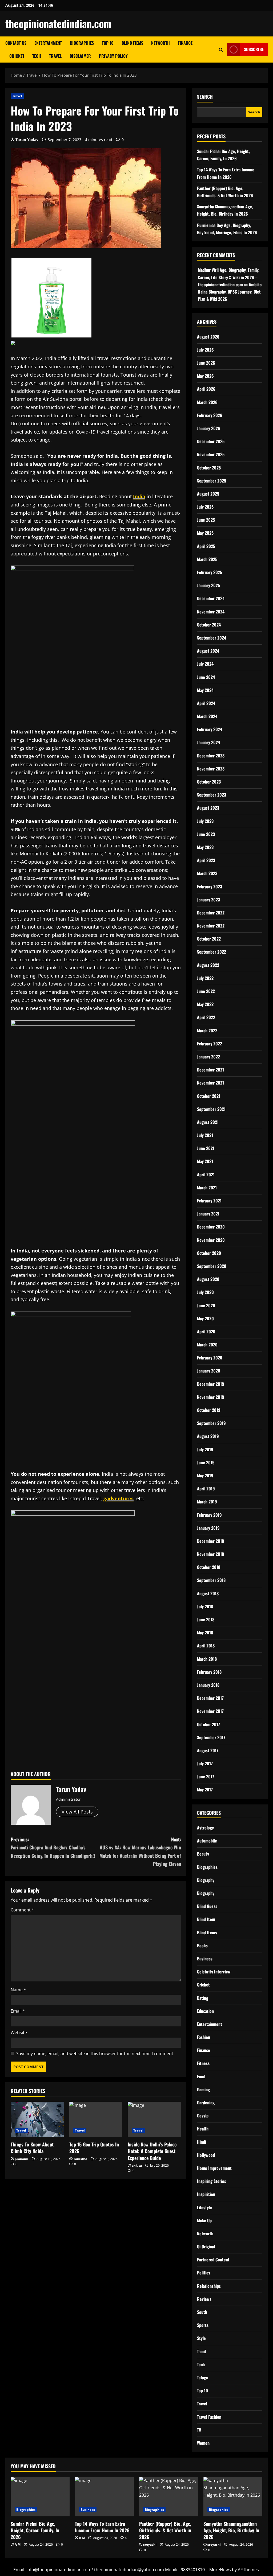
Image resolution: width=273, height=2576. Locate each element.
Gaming (203, 2089)
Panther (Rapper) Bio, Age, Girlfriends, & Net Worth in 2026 (165, 2530)
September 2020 (212, 1266)
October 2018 (209, 1567)
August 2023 (208, 808)
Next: (140, 1852)
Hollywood (206, 2155)
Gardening (206, 2103)
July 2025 (205, 507)
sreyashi (150, 2544)
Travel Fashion (209, 2417)
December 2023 (211, 756)
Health (203, 2129)
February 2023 (210, 887)
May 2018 (205, 1633)
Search (205, 97)
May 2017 (205, 1790)
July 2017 (205, 1763)
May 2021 (205, 1161)
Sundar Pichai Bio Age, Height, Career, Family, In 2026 (35, 2530)
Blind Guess (207, 1906)
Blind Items (132, 43)
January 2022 (208, 1057)
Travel (55, 56)
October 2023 (209, 782)
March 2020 (207, 1345)
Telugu (203, 2377)
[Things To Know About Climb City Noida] (37, 2119)
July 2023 (205, 821)
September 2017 (211, 1737)
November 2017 (210, 1711)
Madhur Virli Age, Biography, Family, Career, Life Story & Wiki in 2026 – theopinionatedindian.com (229, 277)
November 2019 (211, 1397)
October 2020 (209, 1253)
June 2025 (206, 520)
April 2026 (206, 389)
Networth (160, 43)
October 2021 (209, 1096)
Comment (22, 1910)
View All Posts (77, 1812)
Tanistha (80, 2159)
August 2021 (208, 1122)
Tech (37, 56)
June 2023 (206, 834)
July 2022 (205, 978)
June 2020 (206, 1305)
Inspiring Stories (212, 2181)
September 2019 (211, 1423)
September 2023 (212, 795)
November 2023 (211, 769)
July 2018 (205, 1606)
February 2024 (210, 729)
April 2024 (206, 703)
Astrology (205, 1828)
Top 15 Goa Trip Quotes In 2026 (94, 2148)
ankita (137, 2165)
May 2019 (205, 1475)
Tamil (201, 2351)
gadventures (119, 1498)
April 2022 (206, 1017)
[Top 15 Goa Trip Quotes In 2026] (96, 2119)
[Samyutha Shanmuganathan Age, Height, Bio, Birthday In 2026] (233, 2497)
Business (205, 1959)
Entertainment (48, 43)
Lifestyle (204, 2207)
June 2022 (206, 991)
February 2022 (210, 1044)
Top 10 (108, 43)
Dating (203, 1998)
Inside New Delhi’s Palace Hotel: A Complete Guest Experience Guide (152, 2151)
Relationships (209, 2286)
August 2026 (208, 337)
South (202, 2312)
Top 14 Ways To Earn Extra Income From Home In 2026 (102, 2527)
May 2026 (205, 376)
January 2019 (208, 1528)
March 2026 (207, 402)
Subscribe (254, 49)
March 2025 (207, 559)
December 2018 (210, 1541)
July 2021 (205, 1135)
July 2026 (205, 350)
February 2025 (210, 572)
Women (203, 2443)
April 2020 (206, 1332)
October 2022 (209, 939)
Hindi (202, 2142)
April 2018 (206, 1646)
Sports (203, 2325)
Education (205, 2011)
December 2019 (211, 1384)
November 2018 (210, 1554)
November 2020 (211, 1240)
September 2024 (212, 638)
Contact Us (16, 43)
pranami (21, 2159)
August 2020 (208, 1279)
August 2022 (208, 965)
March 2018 (207, 1659)
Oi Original (206, 2247)
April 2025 (206, 546)
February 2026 (210, 415)
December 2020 (211, 1227)
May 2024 (205, 690)
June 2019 (206, 1462)
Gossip (203, 2116)
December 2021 (210, 1070)
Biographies (82, 43)
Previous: (53, 1847)
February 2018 (209, 1672)
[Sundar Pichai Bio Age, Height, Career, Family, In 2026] (40, 2497)
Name (18, 1990)
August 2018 (208, 1593)
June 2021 (206, 1148)
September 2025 (212, 481)
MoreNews (220, 2570)
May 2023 (205, 847)
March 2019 (207, 1502)
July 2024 (205, 664)
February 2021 (209, 1201)
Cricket (17, 56)
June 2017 (206, 1777)
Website (19, 2033)
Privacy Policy (113, 56)
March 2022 (207, 1031)
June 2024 (206, 677)
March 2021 (207, 1188)
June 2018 (206, 1619)
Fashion (204, 2037)
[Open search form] (221, 50)
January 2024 (208, 742)
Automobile (207, 1841)
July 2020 (205, 1292)
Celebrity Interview (214, 1972)
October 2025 (209, 468)
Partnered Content (213, 2260)
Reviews (204, 2299)
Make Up (204, 2220)
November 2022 (211, 926)
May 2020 (205, 1318)
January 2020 (209, 1371)
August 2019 (208, 1436)
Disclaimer (80, 56)
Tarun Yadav (27, 140)
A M (18, 2544)
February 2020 (210, 1358)
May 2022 (205, 1004)
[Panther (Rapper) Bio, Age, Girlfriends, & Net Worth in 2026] (169, 2497)
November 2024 (211, 612)
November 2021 (210, 1083)
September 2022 (212, 952)
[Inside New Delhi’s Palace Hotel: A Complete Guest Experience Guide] (154, 2119)
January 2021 (208, 1214)
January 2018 (208, 1685)
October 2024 (209, 625)
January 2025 (208, 585)
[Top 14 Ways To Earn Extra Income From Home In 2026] (104, 2497)
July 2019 (205, 1449)
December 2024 (211, 598)
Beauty (203, 1854)
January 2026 (209, 428)
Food (201, 2076)
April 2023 (206, 860)
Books (202, 1946)
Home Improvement (214, 2168)
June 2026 (206, 363)
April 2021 (206, 1174)
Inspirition (206, 2194)
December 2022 (211, 913)
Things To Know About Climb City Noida (32, 2148)
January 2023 (208, 900)
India (139, 496)
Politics (204, 2273)
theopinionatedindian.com (58, 23)
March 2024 (207, 716)
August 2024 (208, 651)
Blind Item (206, 1919)
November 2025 (211, 454)
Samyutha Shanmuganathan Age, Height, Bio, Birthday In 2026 (231, 2530)
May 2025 (205, 533)
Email (18, 2011)
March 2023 (207, 873)
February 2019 (209, 1515)
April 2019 (206, 1489)
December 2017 (210, 1698)
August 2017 (208, 1750)
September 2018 (211, 1580)
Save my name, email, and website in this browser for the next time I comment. (95, 2054)
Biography (206, 1880)
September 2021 (211, 1109)
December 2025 (211, 441)
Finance (185, 43)
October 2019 (209, 1410)
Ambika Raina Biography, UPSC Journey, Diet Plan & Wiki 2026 (230, 292)
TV (199, 2430)
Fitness (203, 2063)
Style (201, 2338)
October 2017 (208, 1724)
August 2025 (208, 494)
